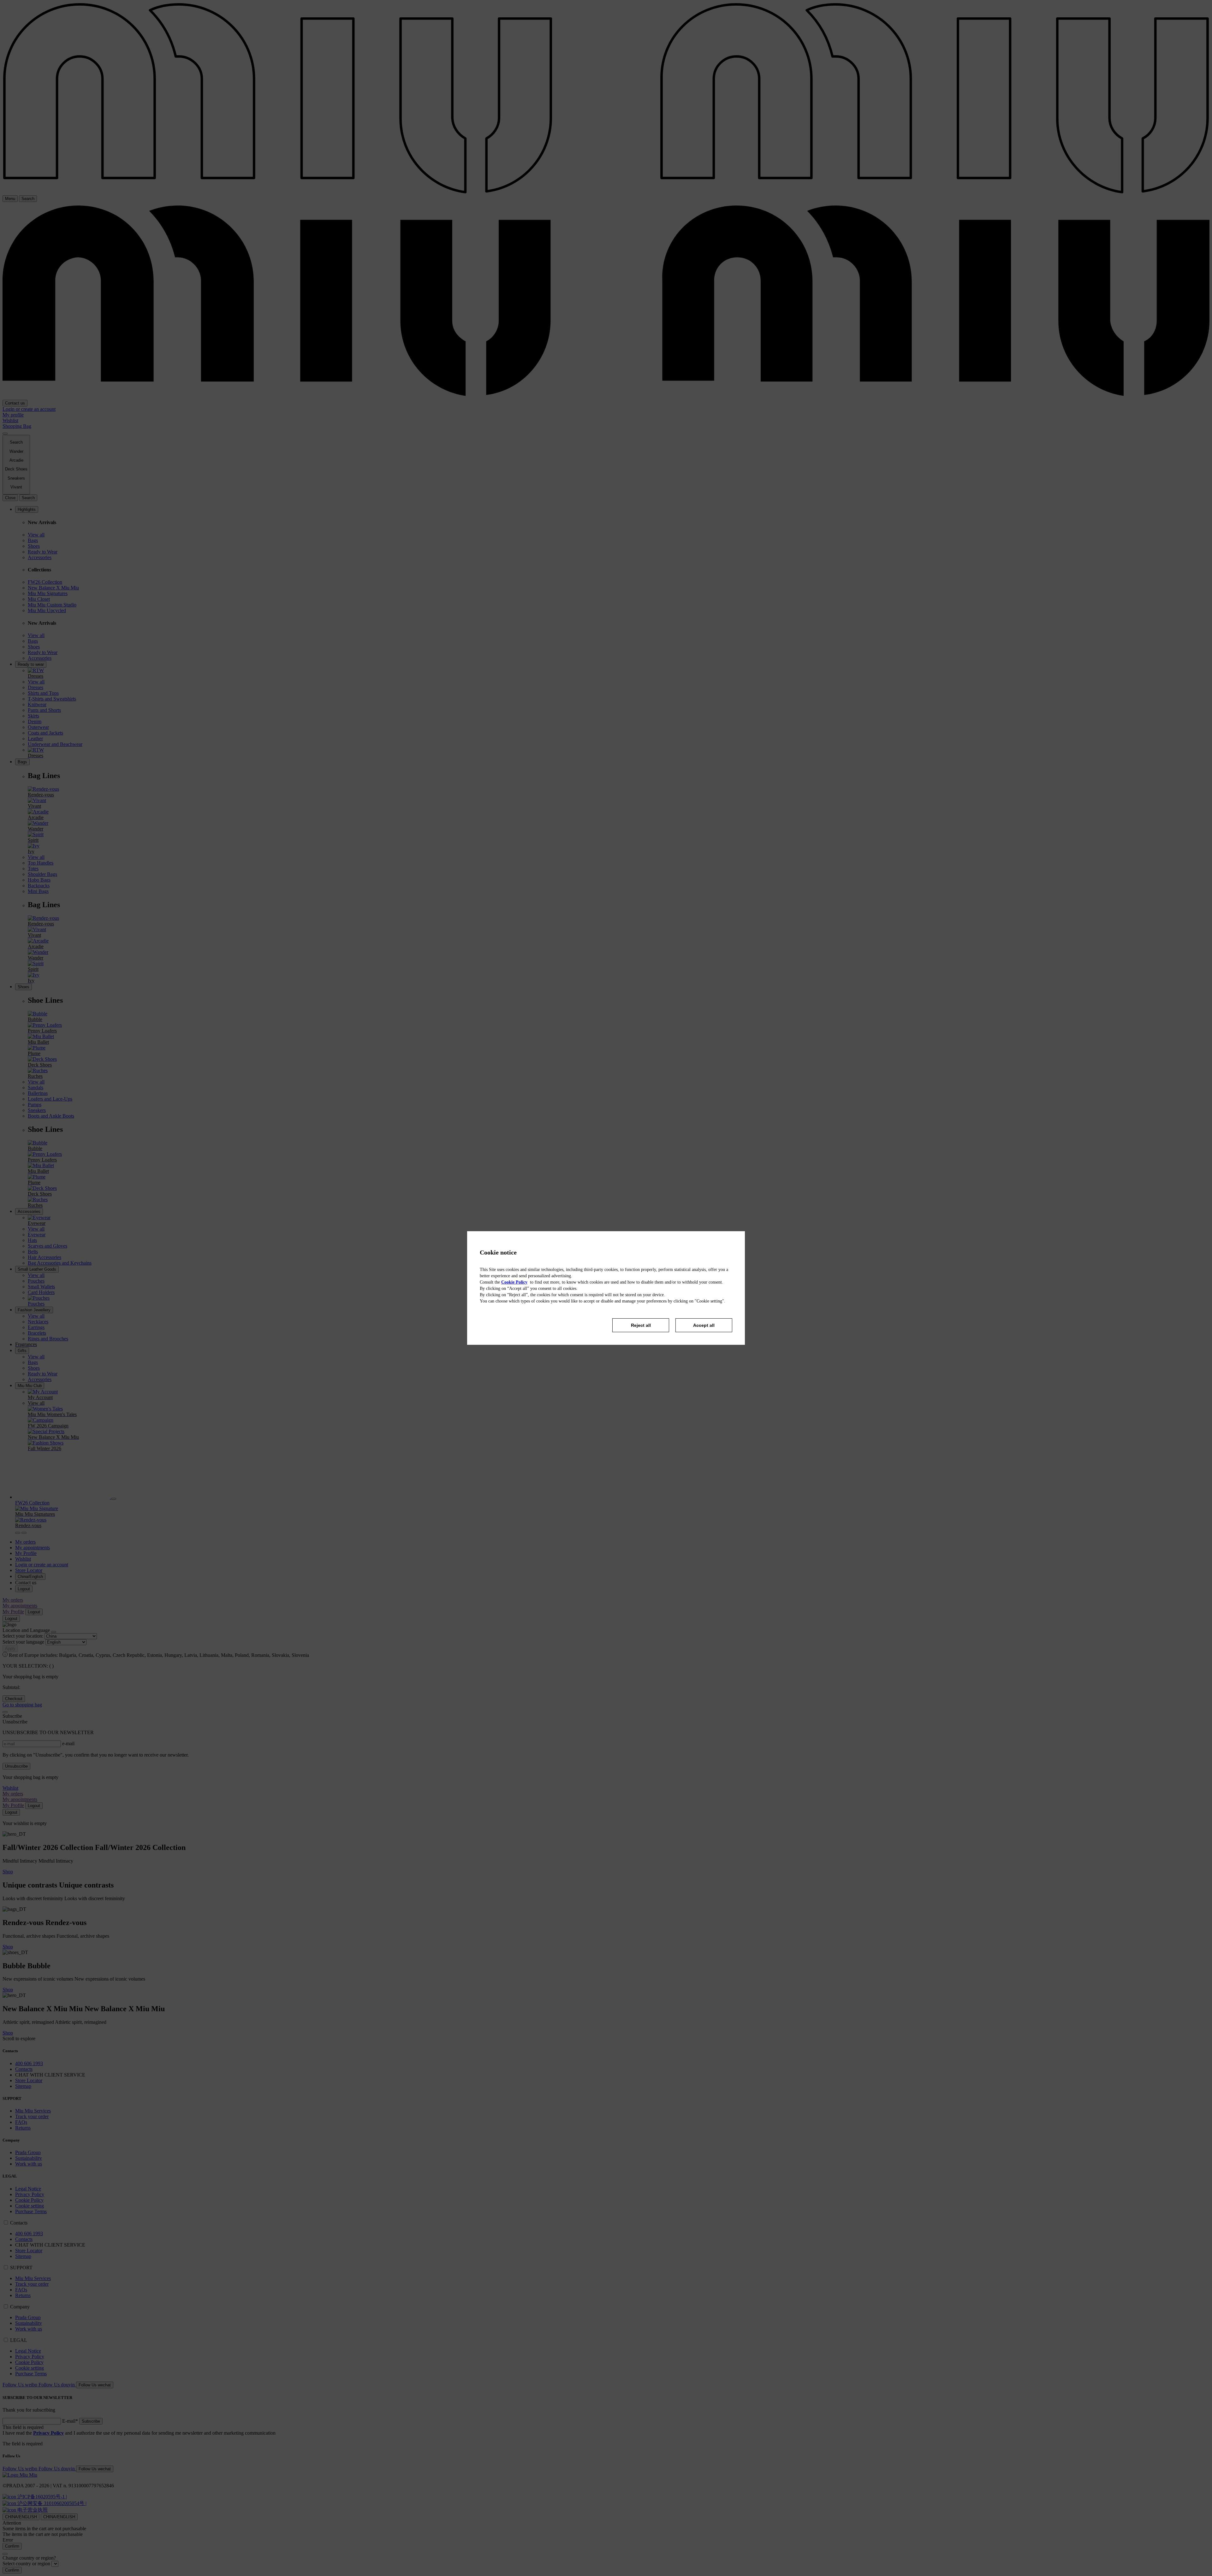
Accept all (704, 1325)
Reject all (641, 1325)
